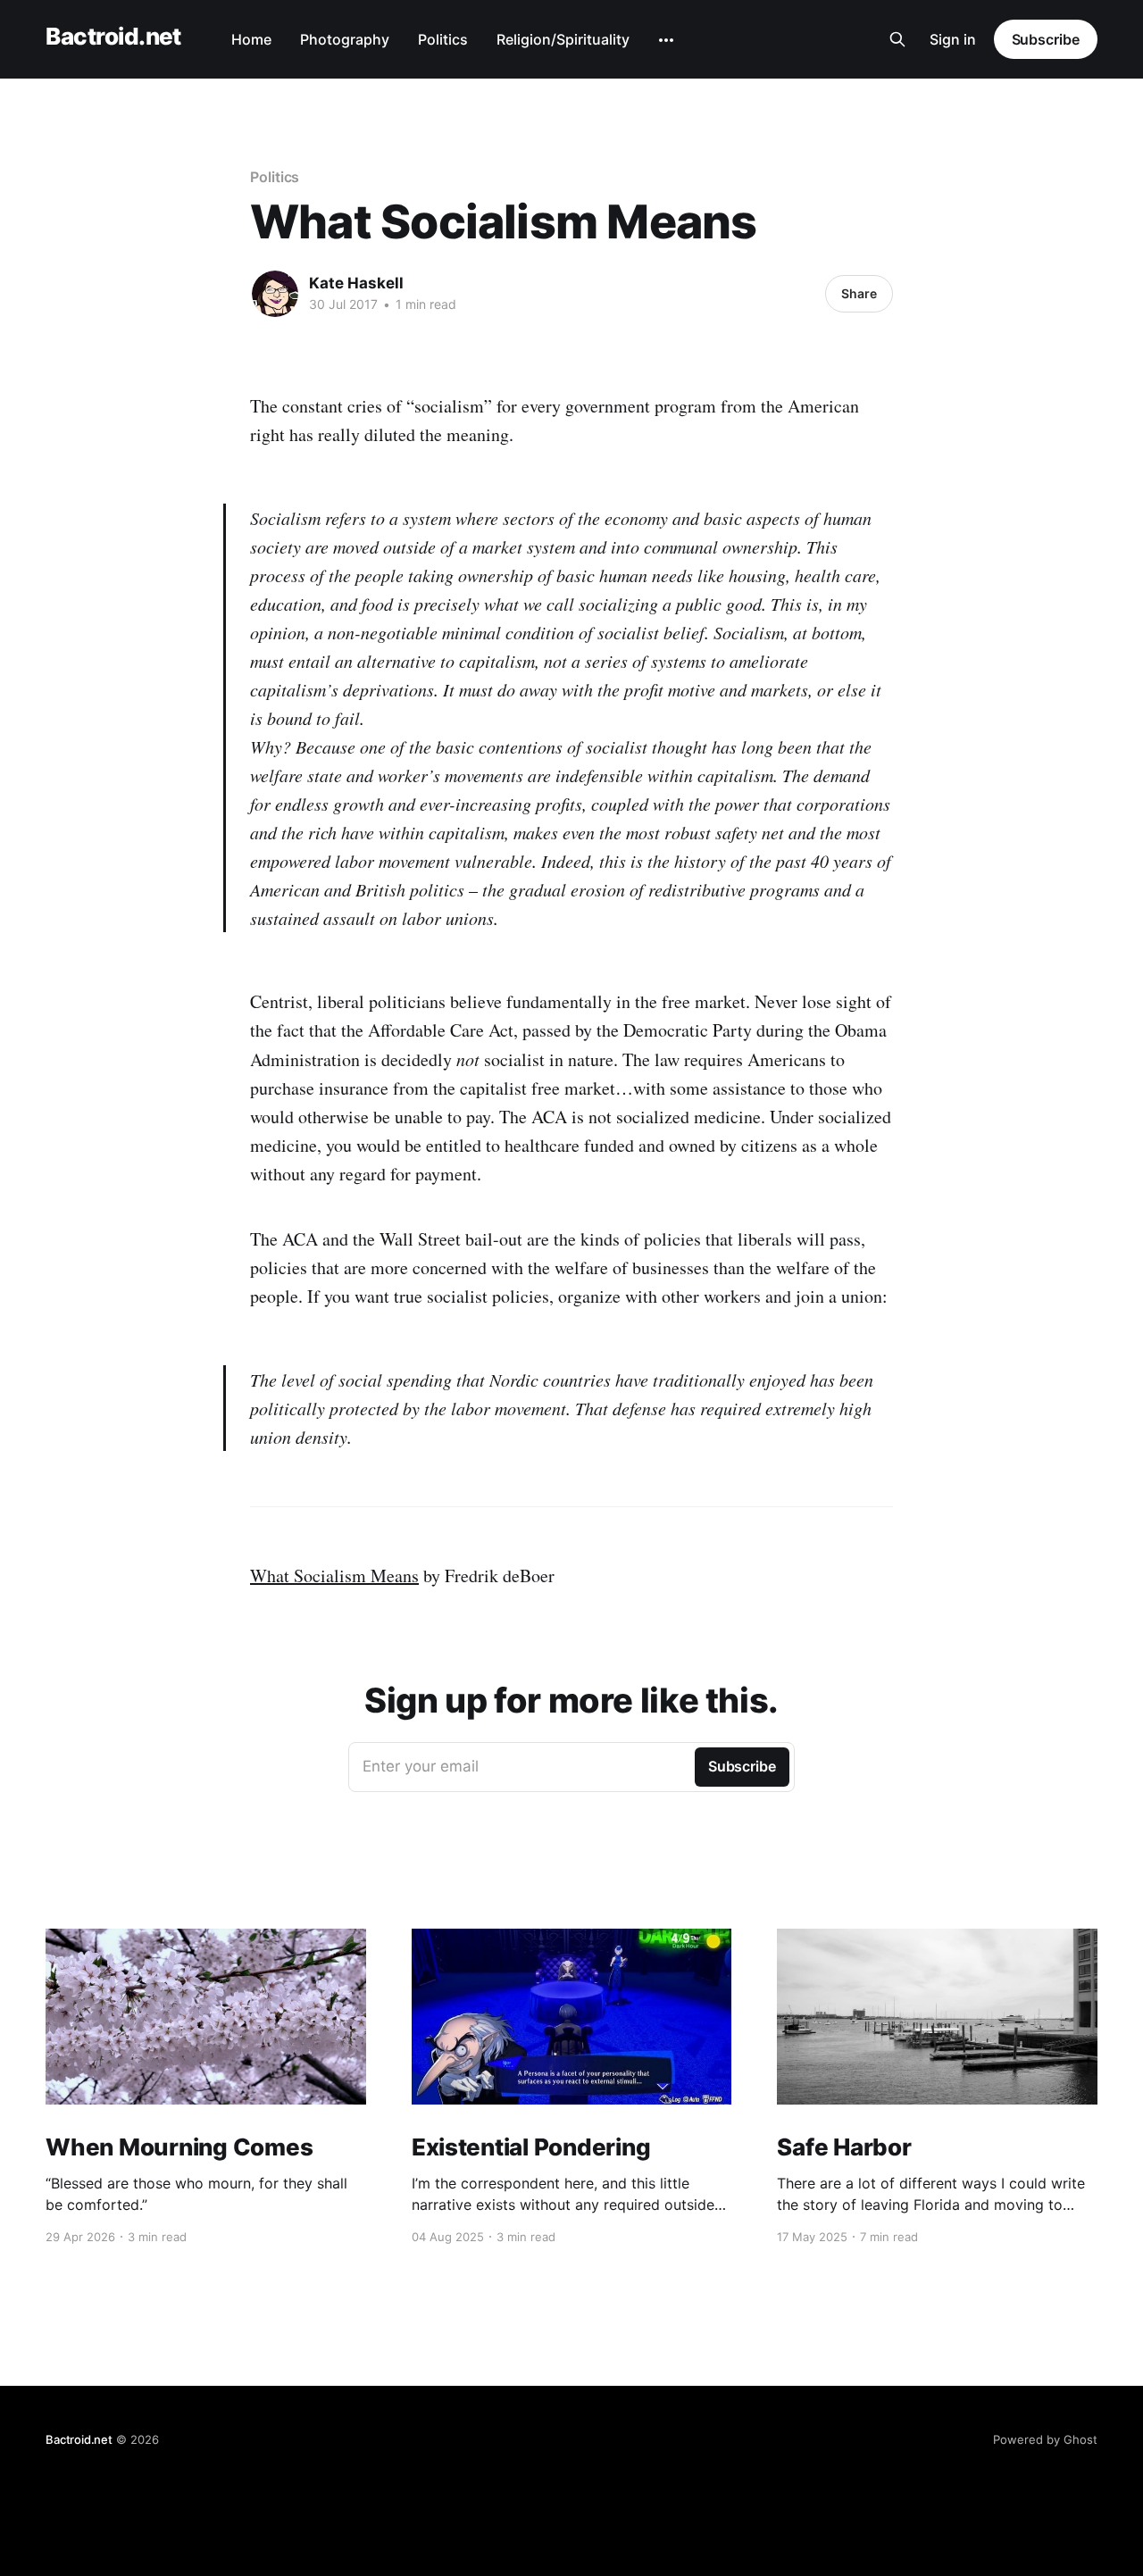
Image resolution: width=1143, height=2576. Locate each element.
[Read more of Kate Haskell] (275, 294)
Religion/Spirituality (563, 39)
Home (251, 39)
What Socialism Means (334, 1576)
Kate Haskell (356, 283)
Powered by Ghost (1045, 2439)
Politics (443, 39)
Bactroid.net (113, 37)
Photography (345, 39)
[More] (666, 40)
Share (859, 293)
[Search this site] (897, 39)
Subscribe (1046, 39)
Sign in (953, 39)
